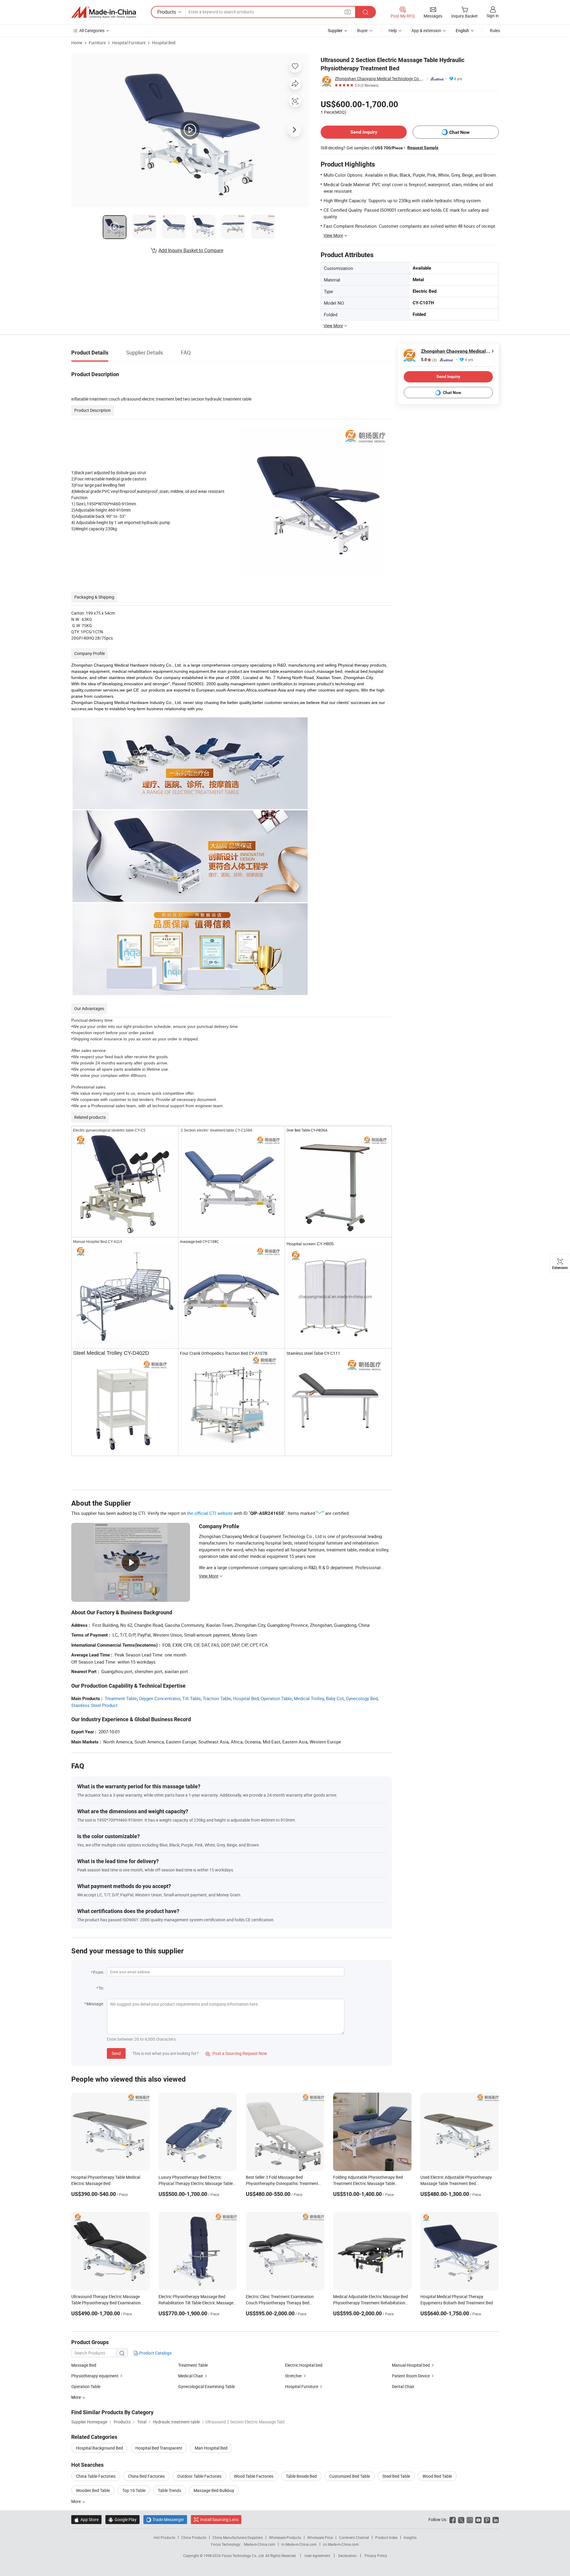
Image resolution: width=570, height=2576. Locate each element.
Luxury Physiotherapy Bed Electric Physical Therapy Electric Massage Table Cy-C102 (196, 2183)
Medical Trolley (309, 1698)
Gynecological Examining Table (206, 2386)
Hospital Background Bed (99, 2448)
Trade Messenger (165, 2519)
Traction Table (217, 1698)
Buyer (362, 30)
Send (116, 2053)
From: (99, 1972)
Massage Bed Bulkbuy (214, 2490)
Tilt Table (191, 1698)
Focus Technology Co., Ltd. (244, 2556)
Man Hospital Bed (211, 2448)
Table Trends (170, 2490)
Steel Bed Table (396, 2476)
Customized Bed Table (350, 2476)
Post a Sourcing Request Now (236, 2053)
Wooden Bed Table (93, 2490)
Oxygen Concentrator (160, 1698)
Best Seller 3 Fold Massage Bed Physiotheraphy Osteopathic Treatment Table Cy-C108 (282, 2183)
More (76, 2501)
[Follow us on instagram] (470, 2519)
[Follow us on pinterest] (487, 2519)
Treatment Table (121, 1698)
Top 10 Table (134, 2490)
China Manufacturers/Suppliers (238, 2537)
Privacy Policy (376, 2556)
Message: (95, 2004)
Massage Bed (84, 2365)
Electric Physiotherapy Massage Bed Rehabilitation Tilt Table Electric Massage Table (196, 2303)
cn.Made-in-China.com (341, 2544)
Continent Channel (354, 2537)
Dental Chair (403, 2386)
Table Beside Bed (301, 2476)
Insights (410, 2537)
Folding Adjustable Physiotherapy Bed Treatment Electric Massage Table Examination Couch (368, 2183)
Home (77, 43)
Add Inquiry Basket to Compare (191, 250)
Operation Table (276, 1698)
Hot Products (164, 2537)
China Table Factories (96, 2476)
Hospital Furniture (129, 43)
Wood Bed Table (437, 2476)
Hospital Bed (164, 43)
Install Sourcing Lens (219, 2519)
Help (393, 30)
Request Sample (423, 148)
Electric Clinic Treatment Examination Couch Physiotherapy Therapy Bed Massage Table (280, 2303)
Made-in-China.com (260, 2544)
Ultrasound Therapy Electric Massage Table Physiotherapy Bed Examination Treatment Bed (106, 2303)
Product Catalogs (155, 2353)
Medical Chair (191, 2376)
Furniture (97, 43)
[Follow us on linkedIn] (496, 2519)
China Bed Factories (146, 2476)
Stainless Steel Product (94, 1705)
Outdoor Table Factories (199, 2476)
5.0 (429, 360)
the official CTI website (210, 1513)
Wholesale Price (320, 2537)
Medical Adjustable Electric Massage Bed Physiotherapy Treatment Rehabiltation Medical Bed (370, 2303)
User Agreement (317, 2556)
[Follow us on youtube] (478, 2519)
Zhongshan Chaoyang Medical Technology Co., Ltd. (380, 79)
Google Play (122, 2519)
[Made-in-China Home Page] (104, 12)
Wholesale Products (285, 2537)
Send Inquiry (364, 132)
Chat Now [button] (459, 132)
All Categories (92, 30)
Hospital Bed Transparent (159, 2448)
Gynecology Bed (362, 1698)
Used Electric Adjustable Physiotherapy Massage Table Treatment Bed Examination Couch (456, 2183)
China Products (194, 2537)
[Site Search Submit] (365, 12)
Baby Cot (335, 1698)
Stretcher (293, 2376)
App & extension (426, 30)
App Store (86, 2519)
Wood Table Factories (254, 2476)
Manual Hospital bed (411, 2365)
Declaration (347, 2556)
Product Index (386, 2537)
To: (101, 1988)
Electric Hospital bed (304, 2365)
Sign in (493, 16)
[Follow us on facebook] (453, 2519)
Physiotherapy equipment (95, 2376)
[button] (348, 12)
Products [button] (167, 12)
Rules (495, 30)
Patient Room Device (411, 2376)
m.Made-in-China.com (299, 2544)
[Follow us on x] (461, 2519)
